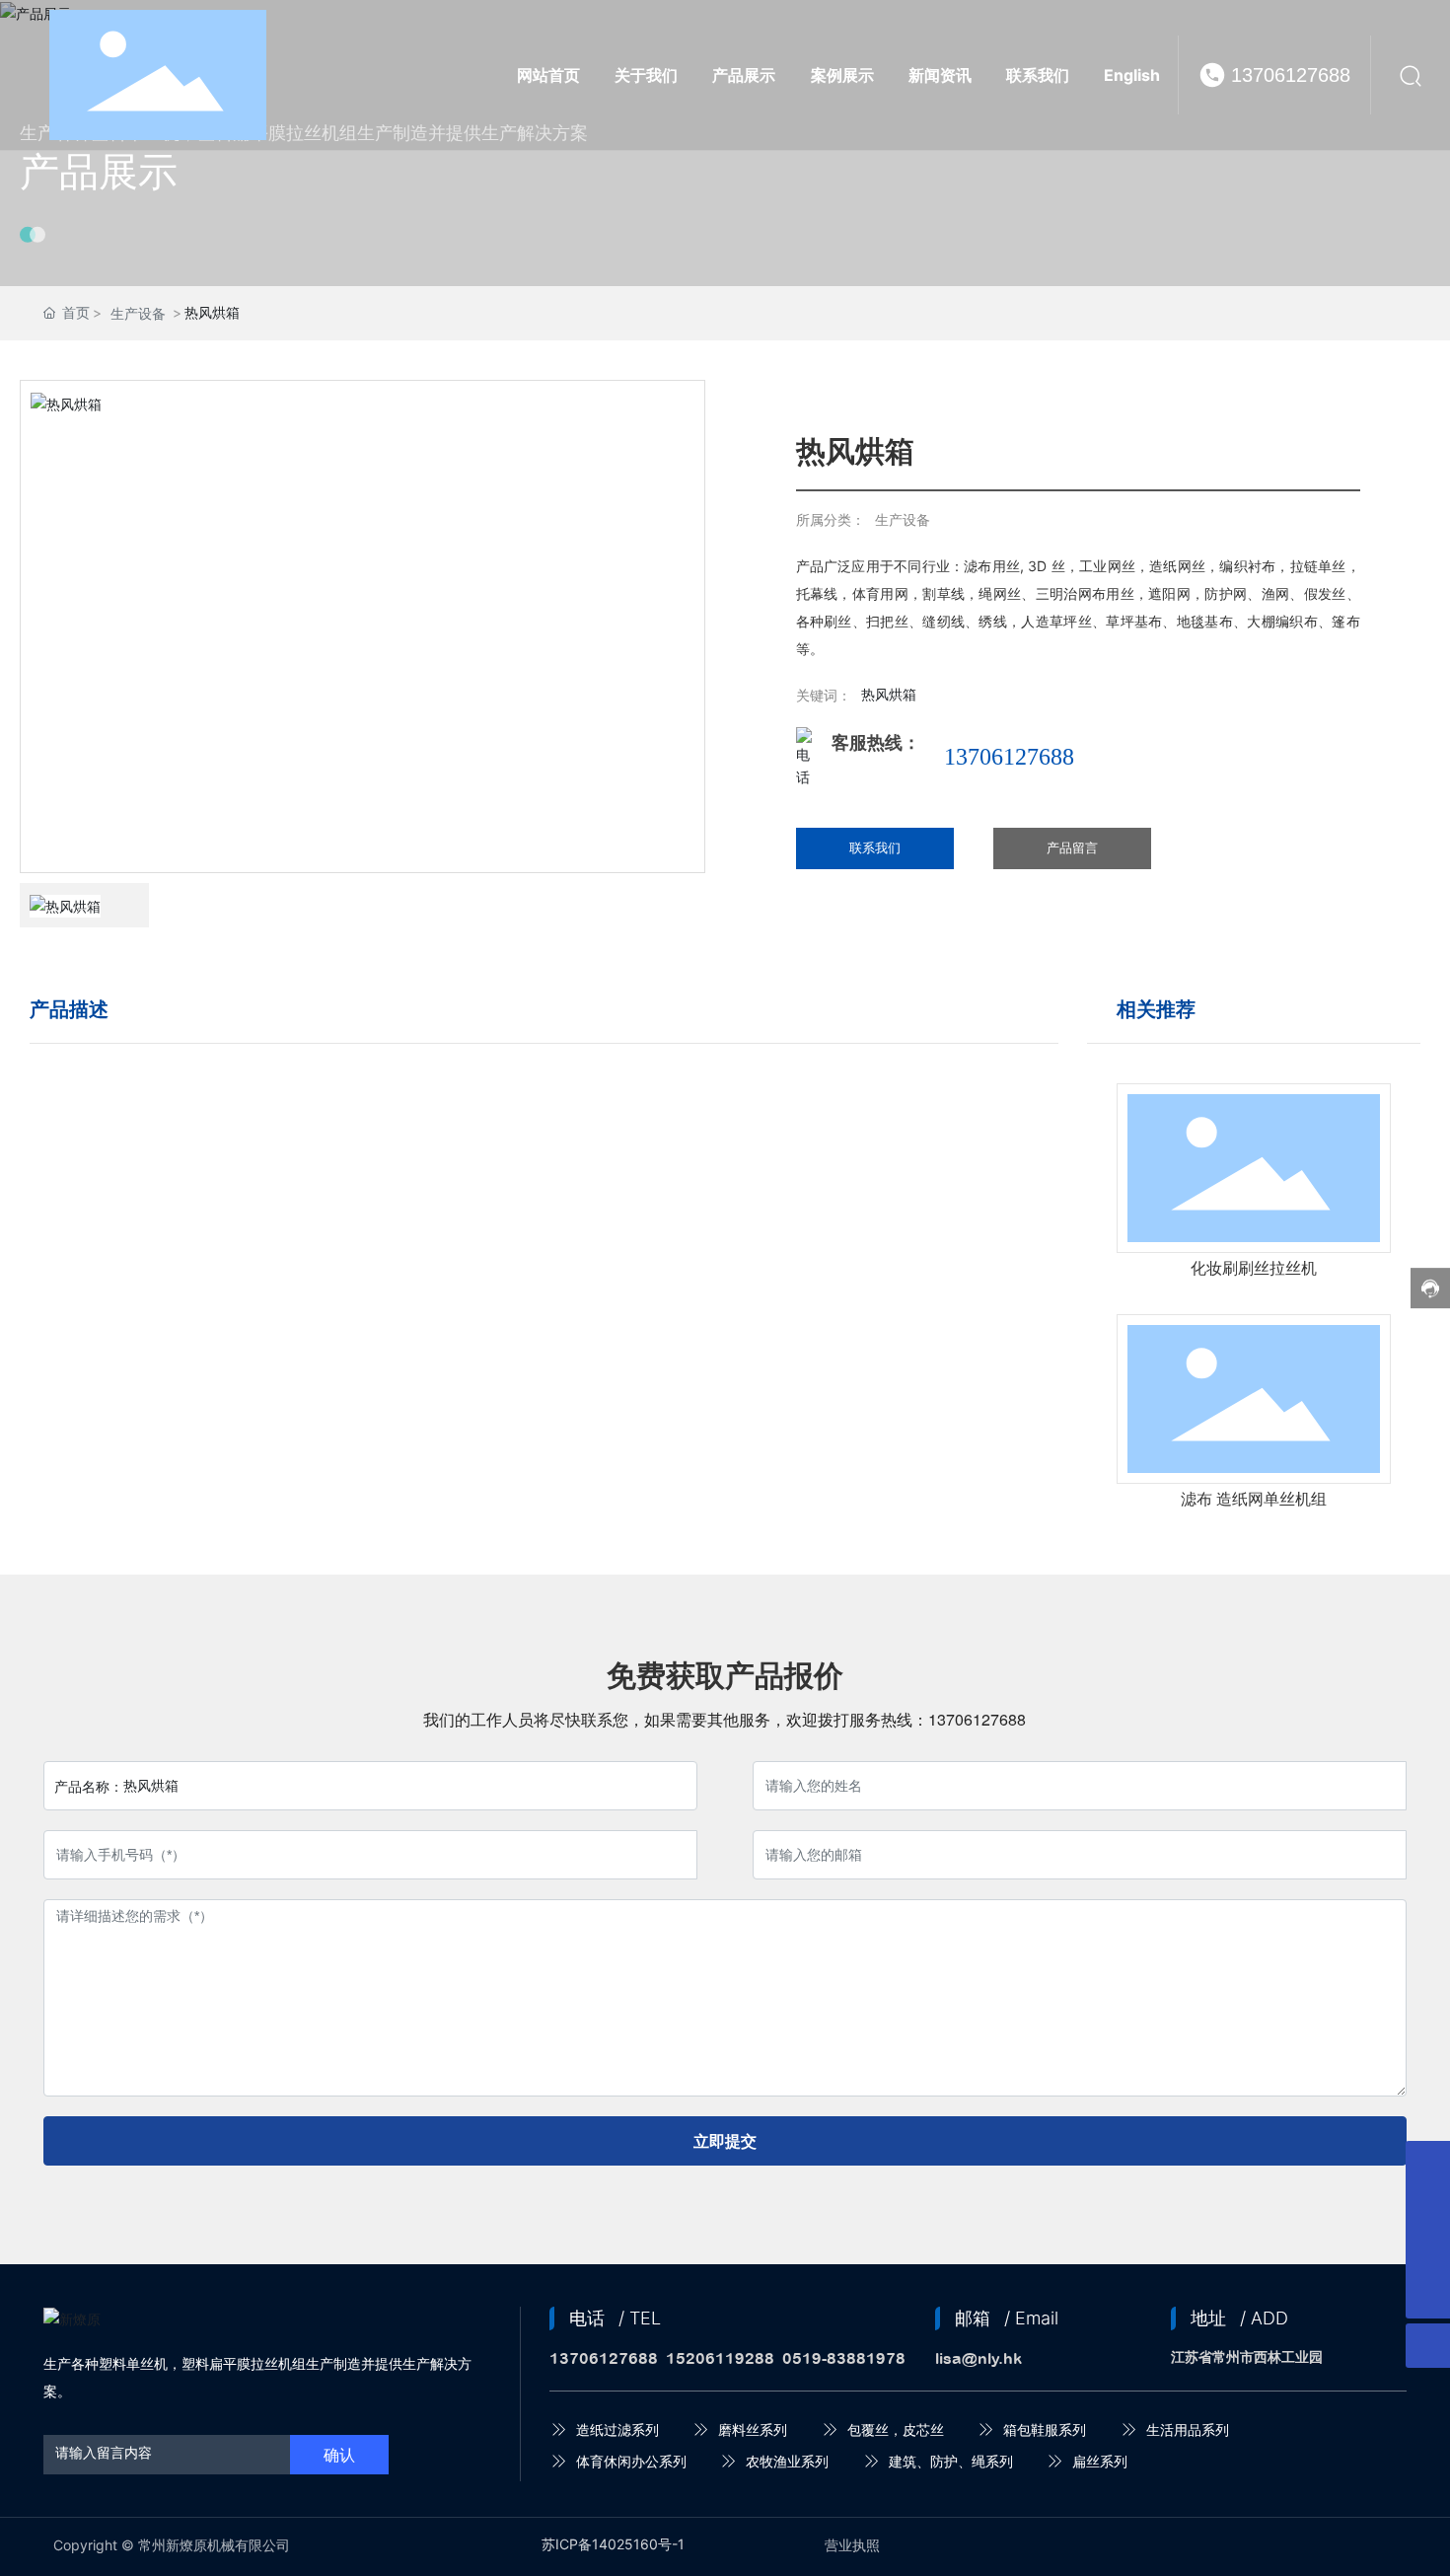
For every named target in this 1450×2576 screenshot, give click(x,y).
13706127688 (1291, 75)
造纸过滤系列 (617, 2429)
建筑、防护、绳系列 (951, 2461)
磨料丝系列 (753, 2429)
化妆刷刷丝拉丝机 (1254, 1268)
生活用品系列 (1188, 2429)
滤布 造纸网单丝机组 (1254, 1499)
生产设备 (138, 313)
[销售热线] (1428, 2252)
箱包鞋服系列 (1045, 2429)
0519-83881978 (844, 2358)
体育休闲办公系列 (631, 2461)
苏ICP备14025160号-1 (613, 2544)
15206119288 (720, 2358)
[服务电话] (1428, 2208)
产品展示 (99, 171)
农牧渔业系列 (787, 2461)
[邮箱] (1428, 2163)
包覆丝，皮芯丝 (896, 2429)
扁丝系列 (1100, 2461)
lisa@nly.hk (979, 2358)
